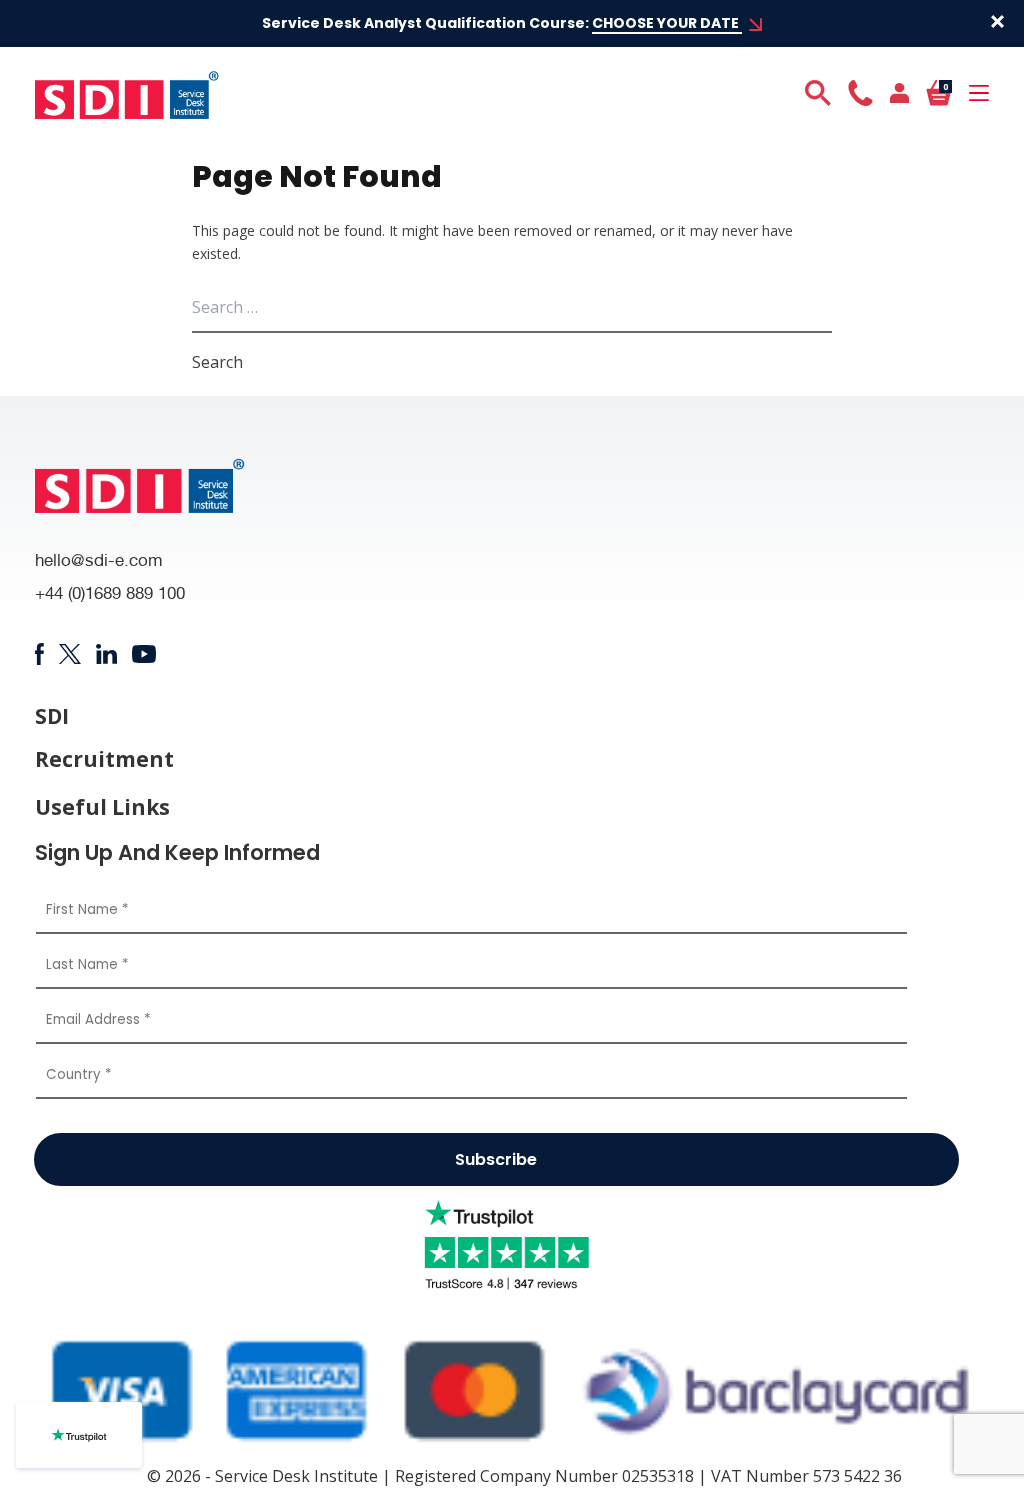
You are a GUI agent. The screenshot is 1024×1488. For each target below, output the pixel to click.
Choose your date (667, 23)
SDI (52, 716)
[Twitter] (69, 654)
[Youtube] (144, 653)
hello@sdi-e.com (99, 562)
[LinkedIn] (106, 654)
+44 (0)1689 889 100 (110, 595)
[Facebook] (39, 654)
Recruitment (104, 759)
